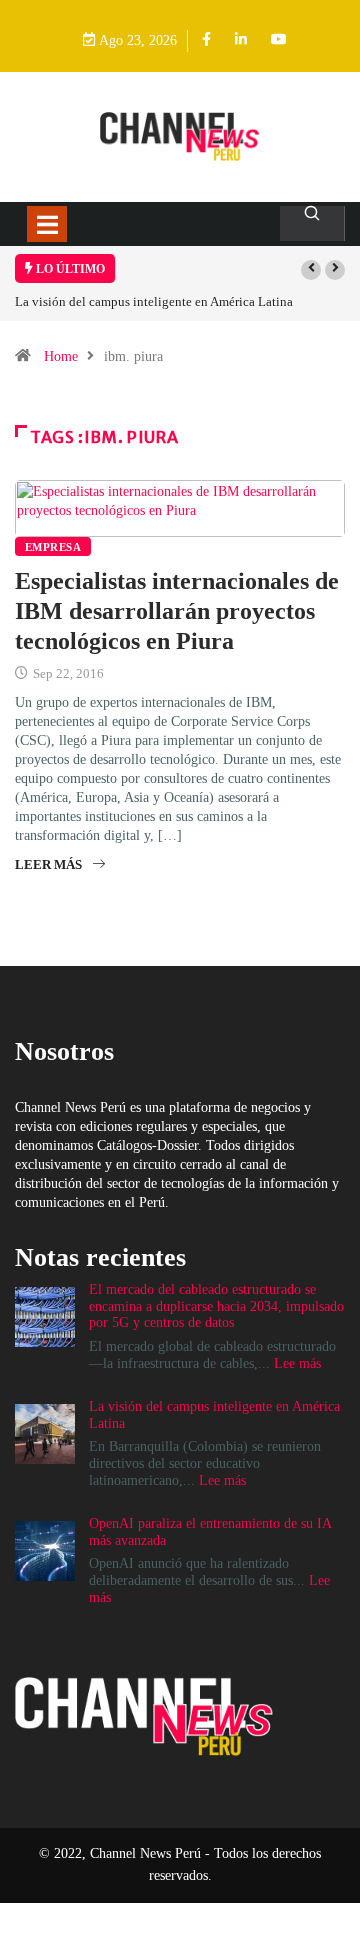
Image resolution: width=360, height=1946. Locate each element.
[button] (311, 270)
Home (61, 356)
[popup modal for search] (312, 223)
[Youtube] (279, 40)
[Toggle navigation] (47, 224)
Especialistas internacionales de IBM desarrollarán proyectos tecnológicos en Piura (177, 611)
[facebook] (206, 40)
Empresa (53, 547)
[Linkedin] (241, 40)
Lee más (297, 1363)
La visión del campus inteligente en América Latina (154, 301)
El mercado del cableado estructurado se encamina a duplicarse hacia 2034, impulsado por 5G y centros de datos (216, 1306)
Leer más (48, 864)
